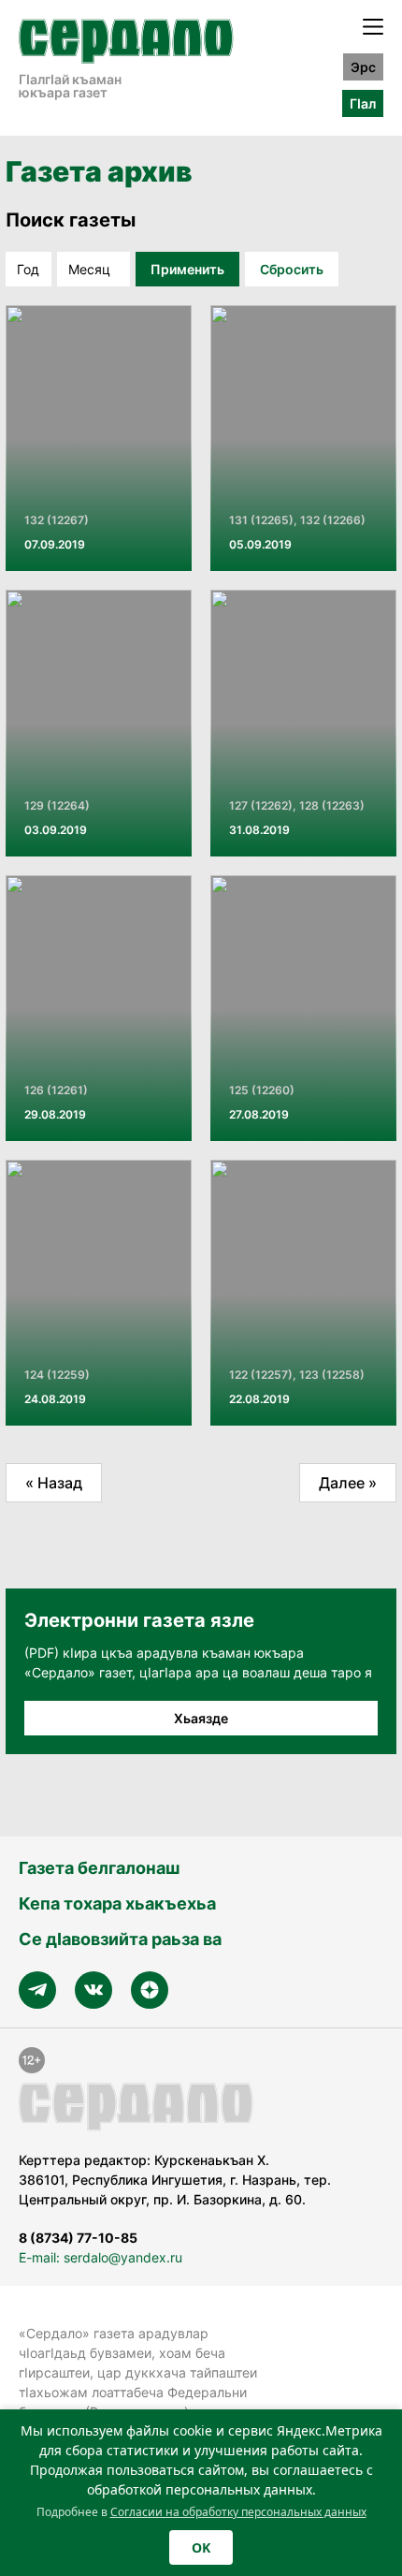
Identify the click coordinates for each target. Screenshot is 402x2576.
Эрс (363, 67)
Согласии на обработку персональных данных (238, 2512)
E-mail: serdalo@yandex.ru (100, 2257)
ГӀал (363, 103)
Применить (187, 269)
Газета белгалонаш (99, 1868)
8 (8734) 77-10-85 (78, 2238)
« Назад (54, 1483)
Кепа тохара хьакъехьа (117, 1903)
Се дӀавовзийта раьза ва (120, 1939)
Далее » (348, 1483)
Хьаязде (201, 1718)
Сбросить (292, 269)
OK (201, 2547)
